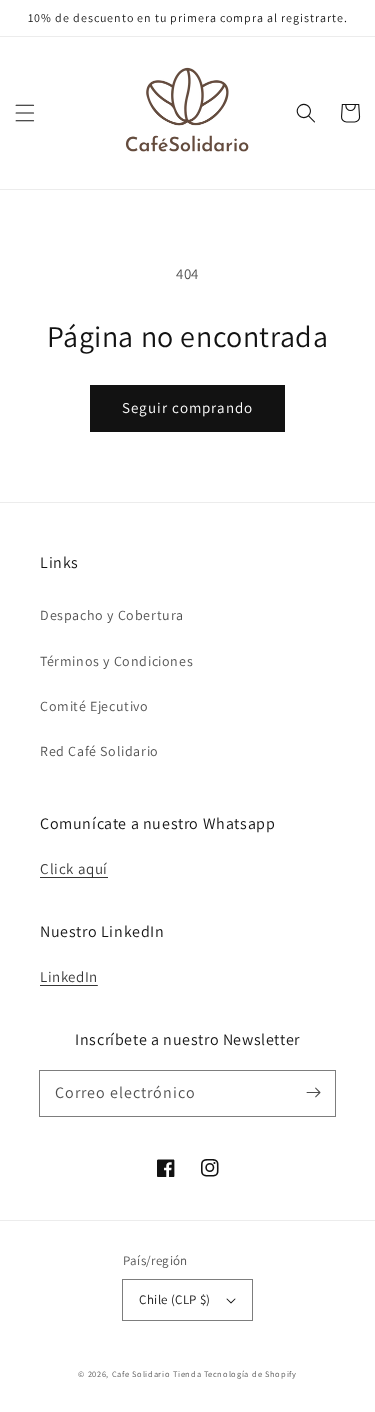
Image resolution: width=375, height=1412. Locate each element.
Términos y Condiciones (116, 661)
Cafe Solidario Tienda (157, 1373)
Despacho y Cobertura (112, 615)
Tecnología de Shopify (250, 1373)
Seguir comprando (187, 407)
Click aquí (74, 868)
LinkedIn (69, 976)
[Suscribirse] (313, 1093)
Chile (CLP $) (174, 1299)
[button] (25, 113)
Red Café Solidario (99, 751)
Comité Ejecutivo (94, 706)
